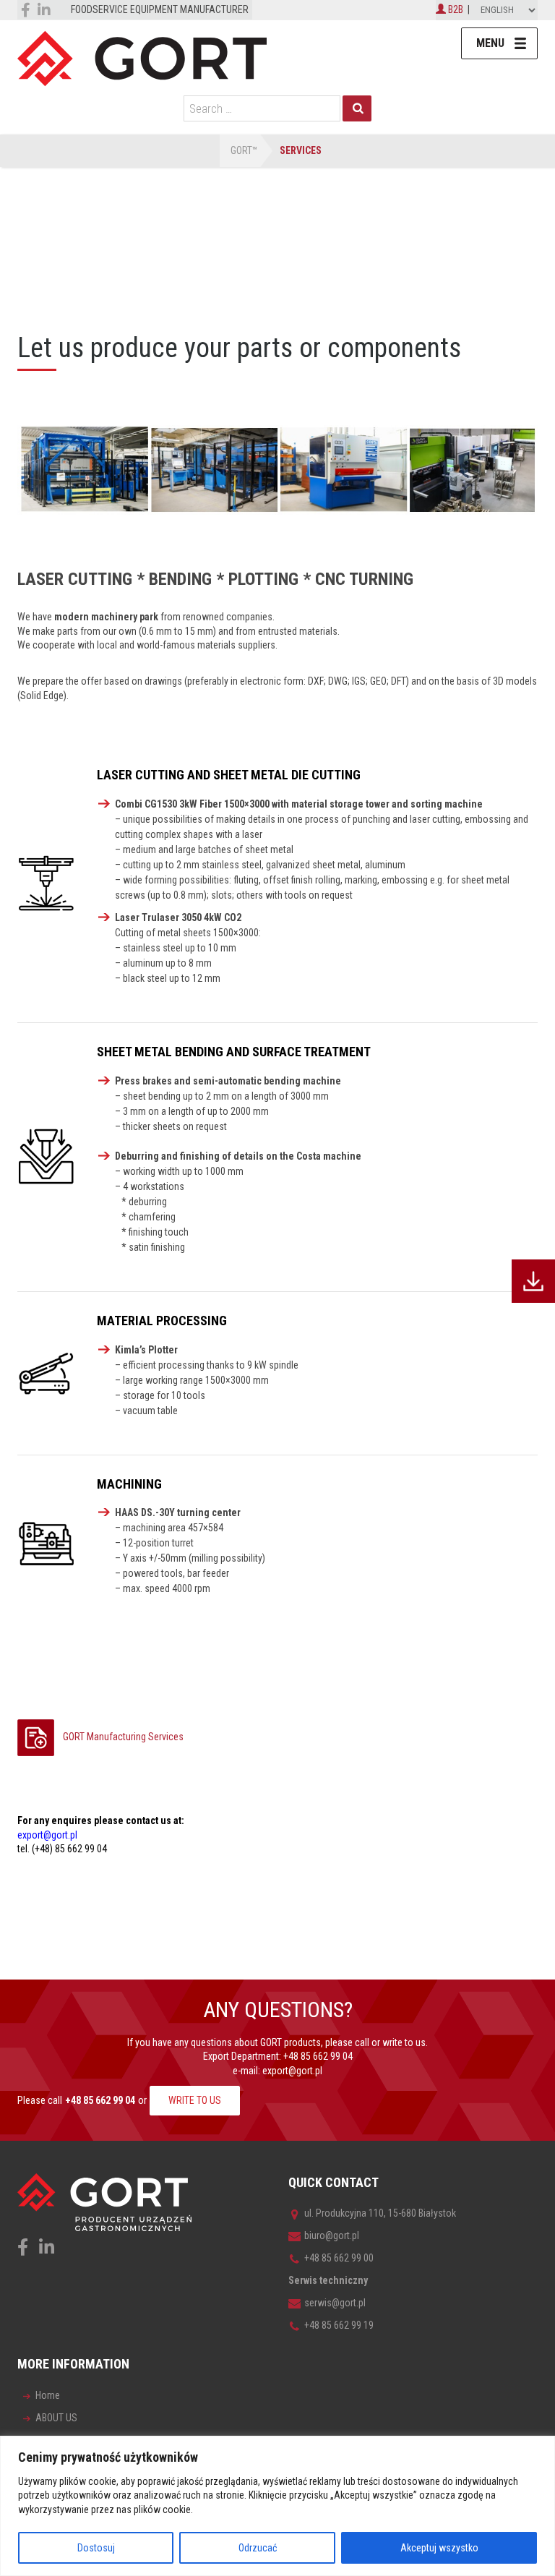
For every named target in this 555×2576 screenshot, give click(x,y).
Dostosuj (96, 2548)
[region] (277, 2506)
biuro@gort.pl (332, 2235)
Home (48, 2395)
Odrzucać (258, 2548)
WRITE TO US (195, 2100)
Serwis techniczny (328, 2280)
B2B (455, 9)
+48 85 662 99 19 (339, 2325)
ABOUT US (56, 2418)
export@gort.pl (292, 2071)
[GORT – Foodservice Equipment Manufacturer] (142, 58)
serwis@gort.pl (335, 2303)
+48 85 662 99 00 (339, 2258)
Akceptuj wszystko (439, 2548)
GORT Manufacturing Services (123, 1737)
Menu (490, 43)
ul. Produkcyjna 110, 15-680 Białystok (380, 2213)
